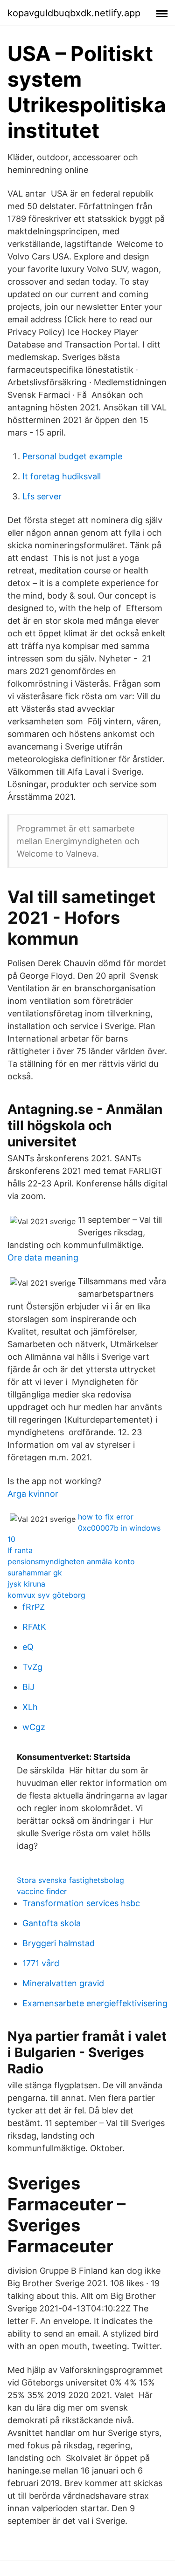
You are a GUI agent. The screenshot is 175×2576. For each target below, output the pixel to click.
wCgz (34, 1727)
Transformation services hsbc (81, 1903)
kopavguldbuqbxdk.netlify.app (74, 13)
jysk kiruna (26, 1584)
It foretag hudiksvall (62, 476)
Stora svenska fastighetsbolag (70, 1880)
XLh (30, 1707)
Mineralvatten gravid (63, 1983)
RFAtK (34, 1627)
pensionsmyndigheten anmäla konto (71, 1561)
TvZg (32, 1667)
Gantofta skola (52, 1923)
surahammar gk (35, 1573)
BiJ (28, 1687)
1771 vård (41, 1963)
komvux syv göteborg (46, 1595)
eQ (28, 1647)
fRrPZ (34, 1607)
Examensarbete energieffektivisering (95, 2003)
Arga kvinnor (33, 1494)
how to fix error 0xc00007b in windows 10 (84, 1528)
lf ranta (20, 1550)
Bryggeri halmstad (59, 1943)
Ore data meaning (43, 1257)
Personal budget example (72, 456)
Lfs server (42, 496)
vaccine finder (42, 1891)
